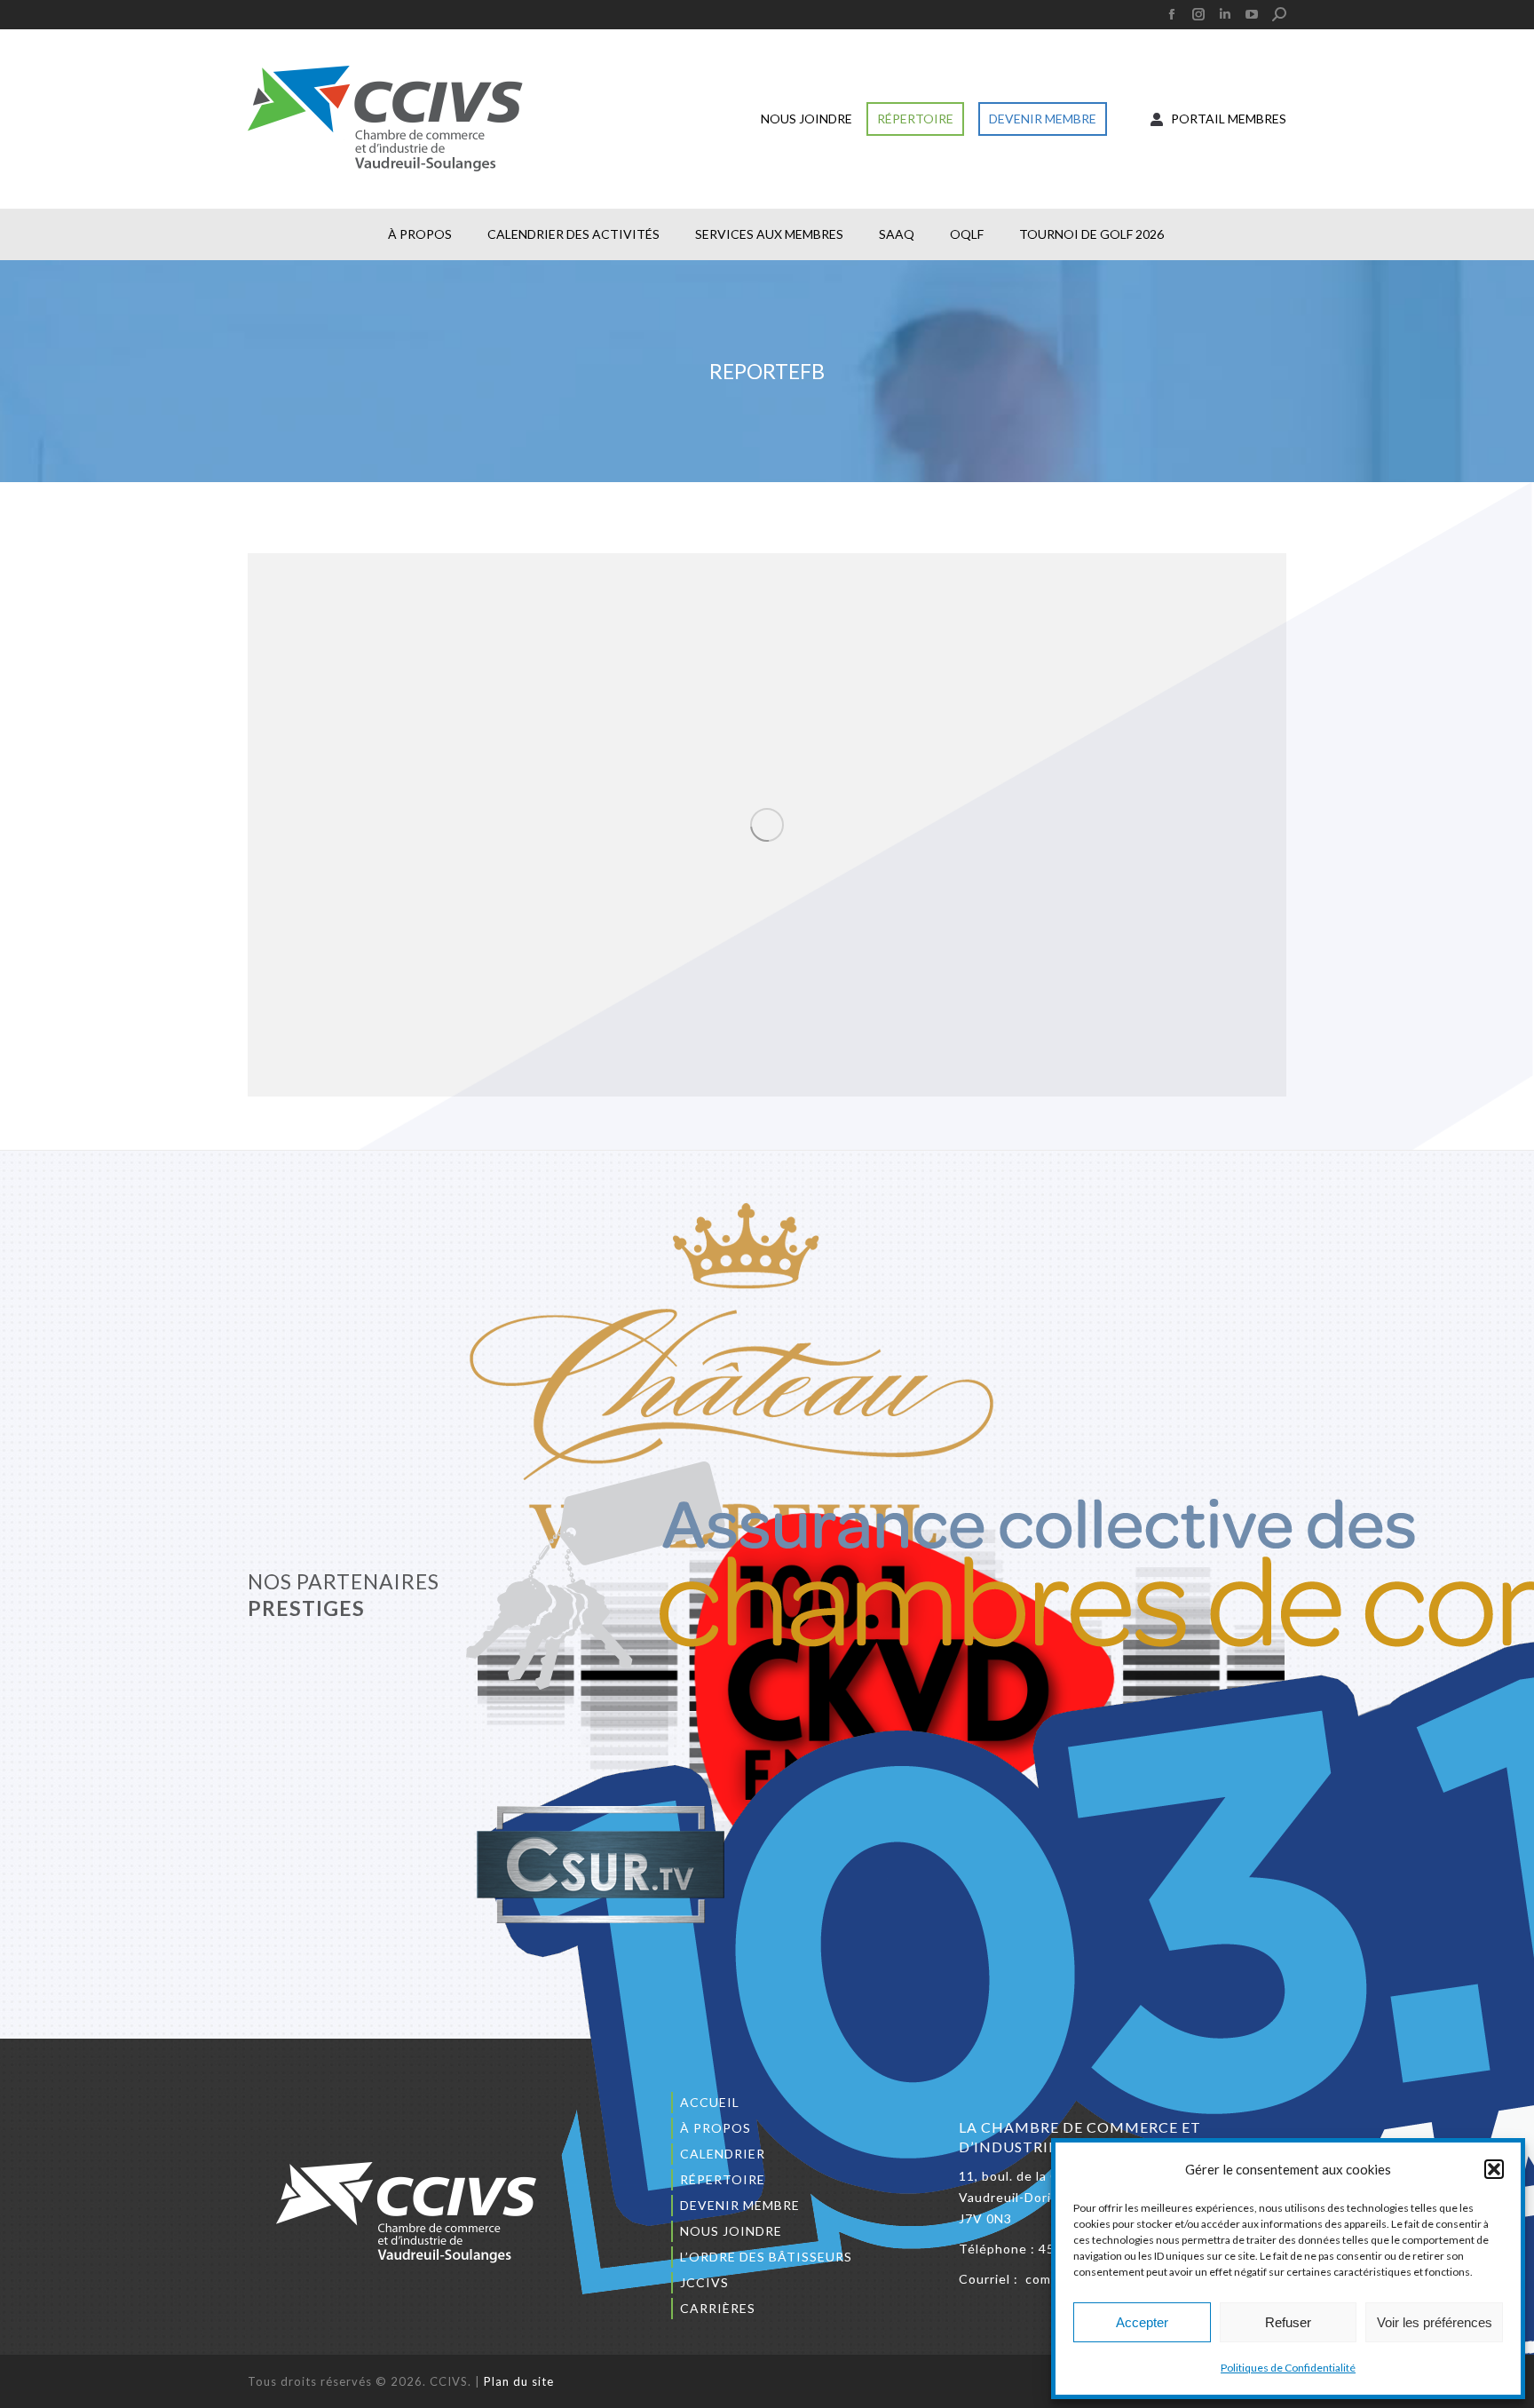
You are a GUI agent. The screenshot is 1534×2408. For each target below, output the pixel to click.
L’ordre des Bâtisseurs (766, 2257)
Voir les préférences (1435, 2322)
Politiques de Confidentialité (1288, 2368)
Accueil (710, 2102)
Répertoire (723, 2179)
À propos (716, 2128)
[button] (1494, 2169)
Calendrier (723, 2154)
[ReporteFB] (767, 825)
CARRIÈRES (718, 2308)
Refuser (1288, 2322)
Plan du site (519, 2381)
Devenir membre (740, 2205)
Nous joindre (731, 2231)
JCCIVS (704, 2282)
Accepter (1142, 2322)
